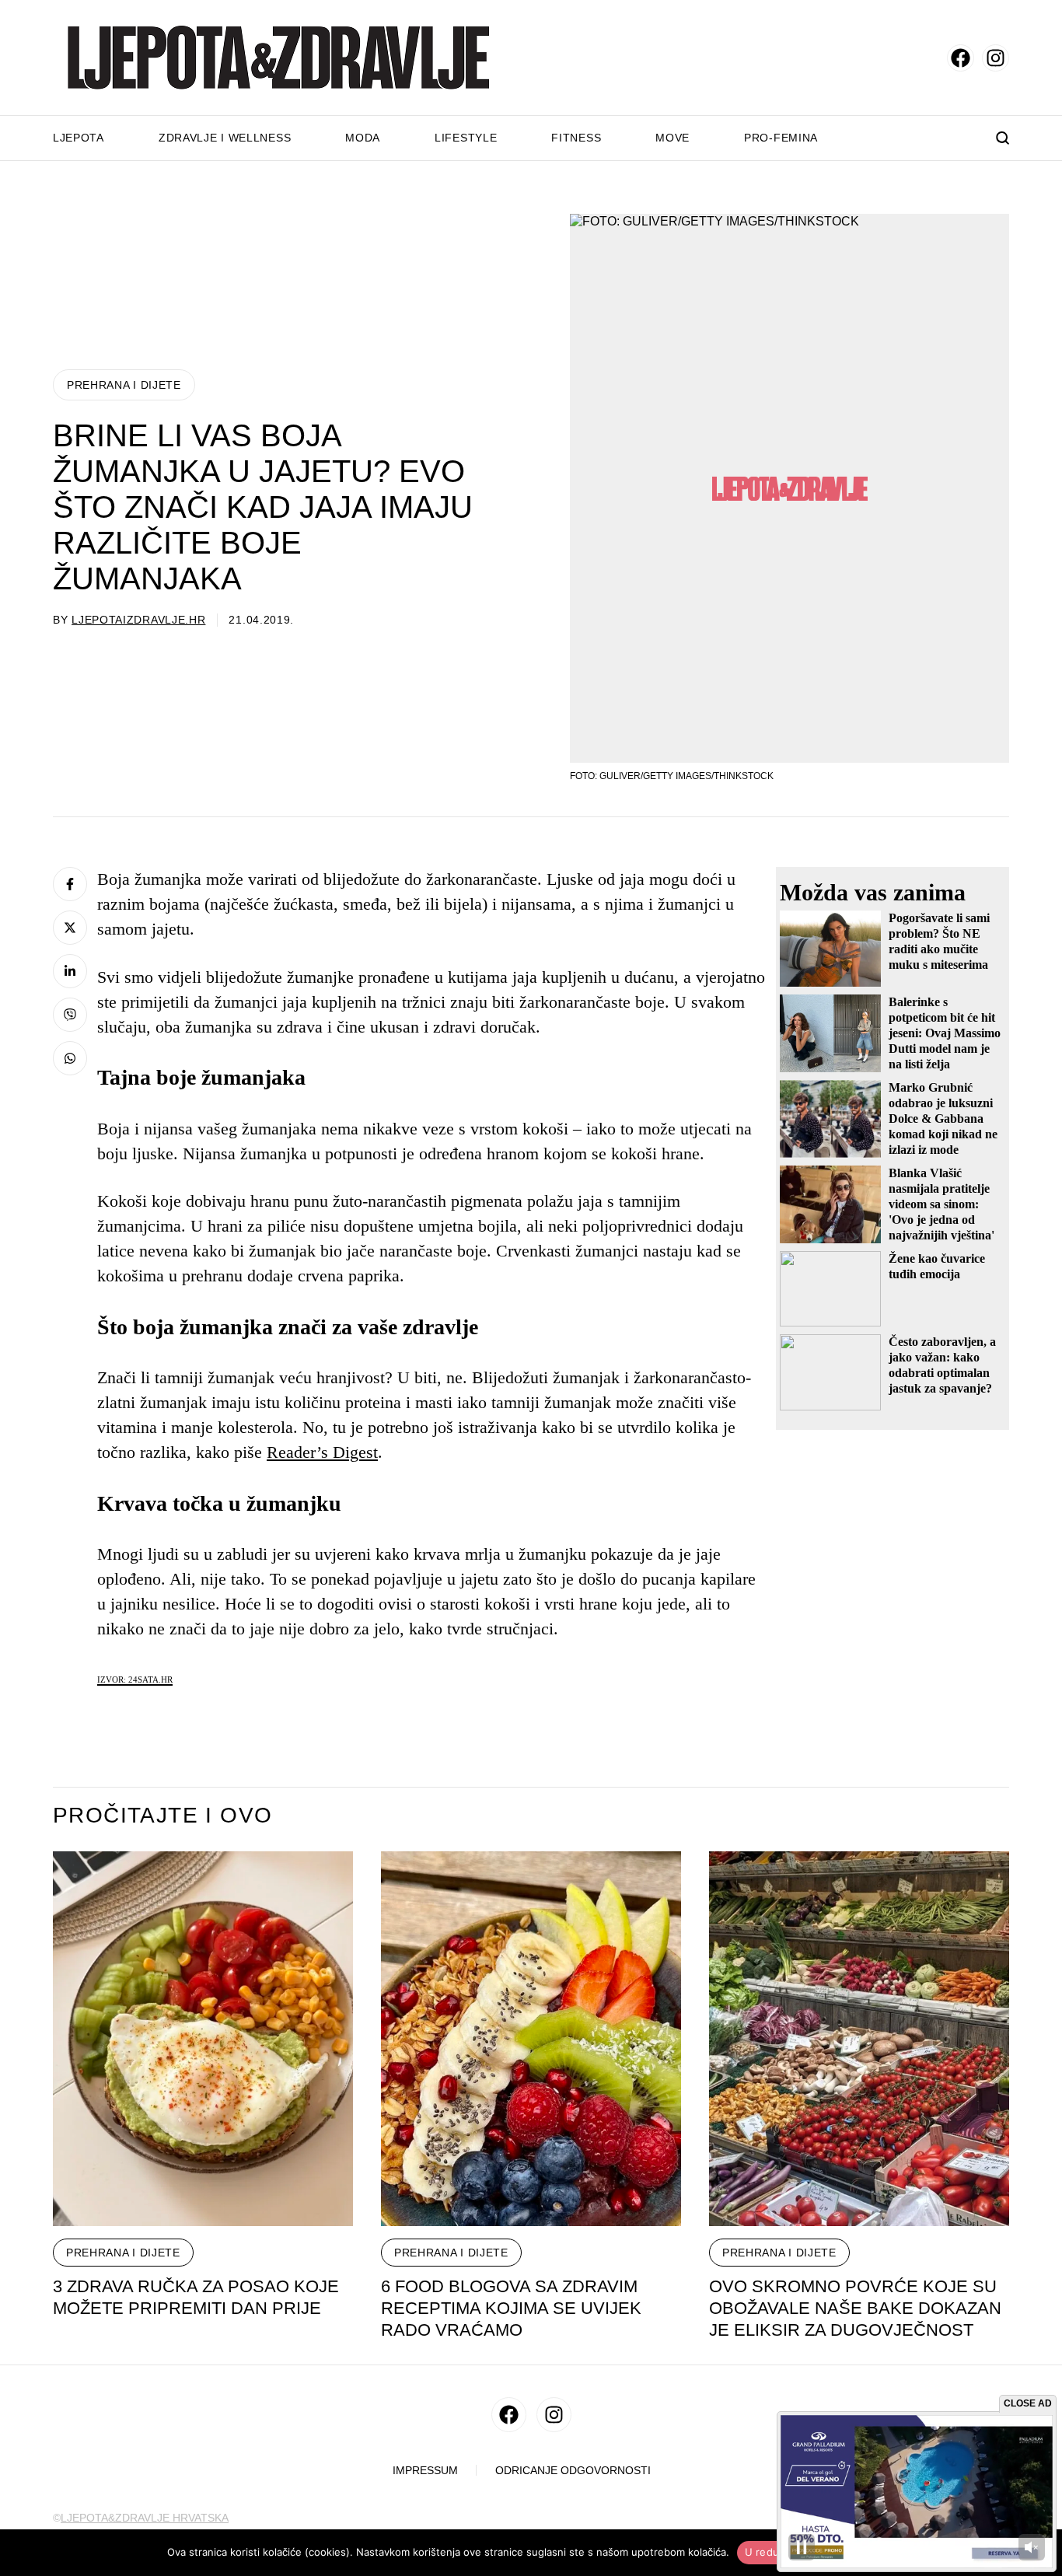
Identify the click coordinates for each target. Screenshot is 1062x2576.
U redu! (764, 2552)
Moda (363, 138)
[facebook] (961, 58)
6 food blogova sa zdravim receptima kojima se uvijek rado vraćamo (511, 2308)
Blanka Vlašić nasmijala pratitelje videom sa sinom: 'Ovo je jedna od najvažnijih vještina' (941, 1204)
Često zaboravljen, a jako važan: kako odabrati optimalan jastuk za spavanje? (942, 1365)
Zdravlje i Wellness (225, 138)
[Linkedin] (70, 971)
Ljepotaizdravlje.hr (138, 620)
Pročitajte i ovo (162, 1816)
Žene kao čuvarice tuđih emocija (937, 1266)
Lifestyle (466, 138)
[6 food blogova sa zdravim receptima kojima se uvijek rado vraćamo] (531, 2039)
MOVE (672, 138)
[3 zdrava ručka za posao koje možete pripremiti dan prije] (203, 2039)
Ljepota (79, 138)
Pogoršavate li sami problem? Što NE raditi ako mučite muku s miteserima (939, 941)
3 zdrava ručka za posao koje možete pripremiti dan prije (196, 2297)
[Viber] (70, 1015)
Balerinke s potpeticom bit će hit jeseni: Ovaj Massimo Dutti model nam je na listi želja (945, 1033)
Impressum (425, 2471)
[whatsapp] (70, 1058)
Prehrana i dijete (124, 385)
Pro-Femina (781, 138)
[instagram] (996, 58)
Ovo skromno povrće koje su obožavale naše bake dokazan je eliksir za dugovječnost (855, 2308)
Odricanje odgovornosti (573, 2471)
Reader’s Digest (322, 1452)
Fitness (576, 138)
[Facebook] (70, 884)
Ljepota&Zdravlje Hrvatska (145, 2518)
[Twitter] (70, 928)
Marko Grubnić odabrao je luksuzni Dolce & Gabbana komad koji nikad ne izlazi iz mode (943, 1118)
